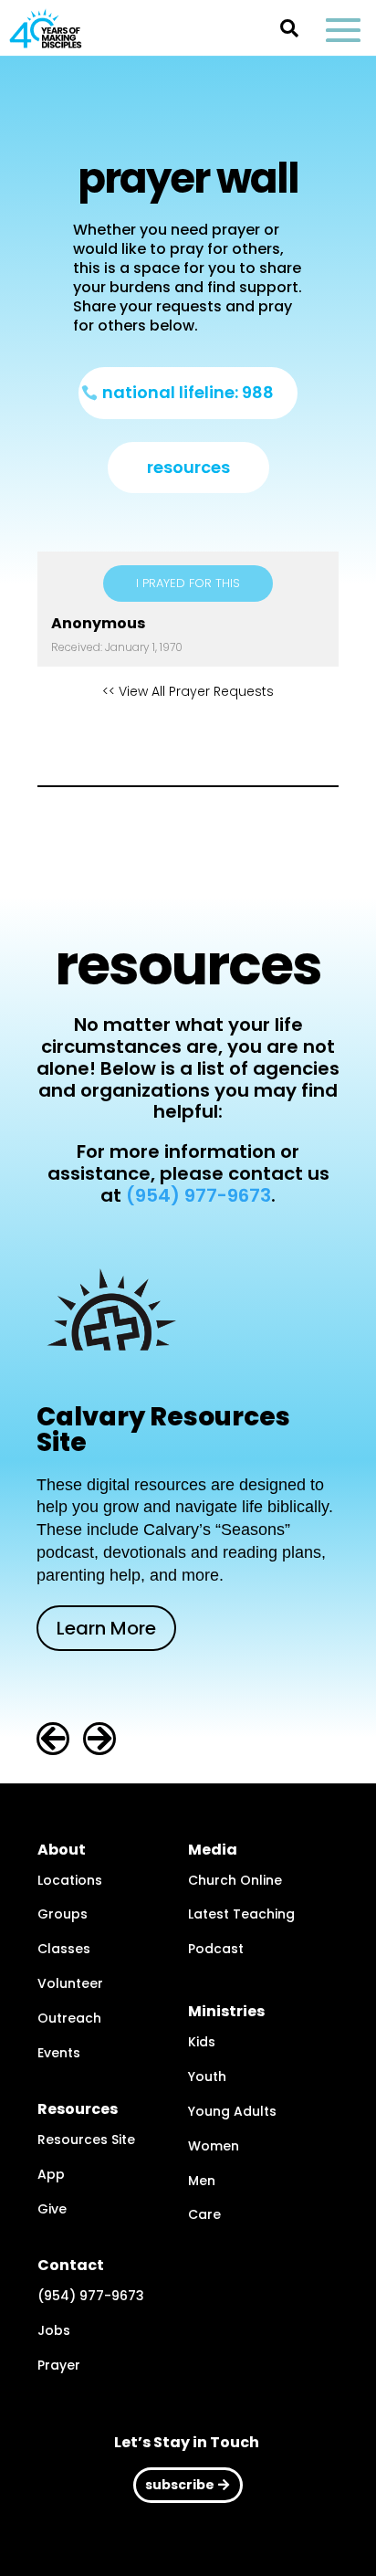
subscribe (180, 2485)
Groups (63, 1914)
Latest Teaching (241, 1914)
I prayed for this (188, 583)
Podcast (216, 1949)
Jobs (54, 2330)
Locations (70, 1880)
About (62, 1850)
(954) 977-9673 (198, 1195)
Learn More (106, 1628)
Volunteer (70, 1983)
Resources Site (86, 2140)
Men (202, 2181)
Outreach (69, 2018)
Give (52, 2209)
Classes (64, 1949)
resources (188, 467)
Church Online (235, 1880)
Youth (207, 2077)
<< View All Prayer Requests (188, 691)
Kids (202, 2042)
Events (59, 2053)
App (51, 2174)
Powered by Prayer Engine (188, 740)
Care (204, 2214)
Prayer (59, 2365)
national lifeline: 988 (188, 392)
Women (214, 2146)
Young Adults (232, 2111)
